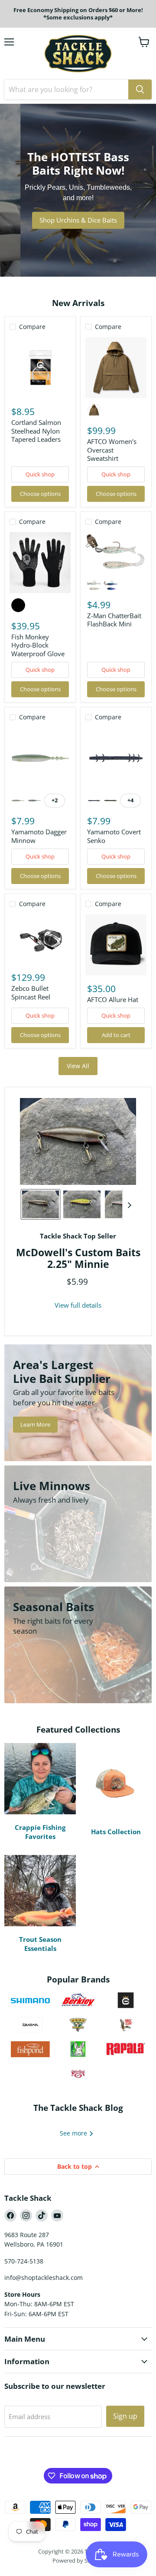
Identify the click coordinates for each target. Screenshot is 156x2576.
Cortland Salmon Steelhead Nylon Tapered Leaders (36, 431)
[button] (41, 1204)
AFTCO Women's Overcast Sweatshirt (112, 450)
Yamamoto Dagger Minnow (39, 836)
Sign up (125, 2416)
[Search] (140, 89)
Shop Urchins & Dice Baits (78, 220)
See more (74, 2133)
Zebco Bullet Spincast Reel (31, 993)
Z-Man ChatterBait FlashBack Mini (114, 620)
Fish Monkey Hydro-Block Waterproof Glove (38, 645)
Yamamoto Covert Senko (114, 836)
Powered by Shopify (78, 2560)
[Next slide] (129, 1204)
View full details (78, 1305)
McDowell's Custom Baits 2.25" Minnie (78, 1258)
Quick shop (40, 474)
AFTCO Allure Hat (113, 999)
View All (78, 1066)
